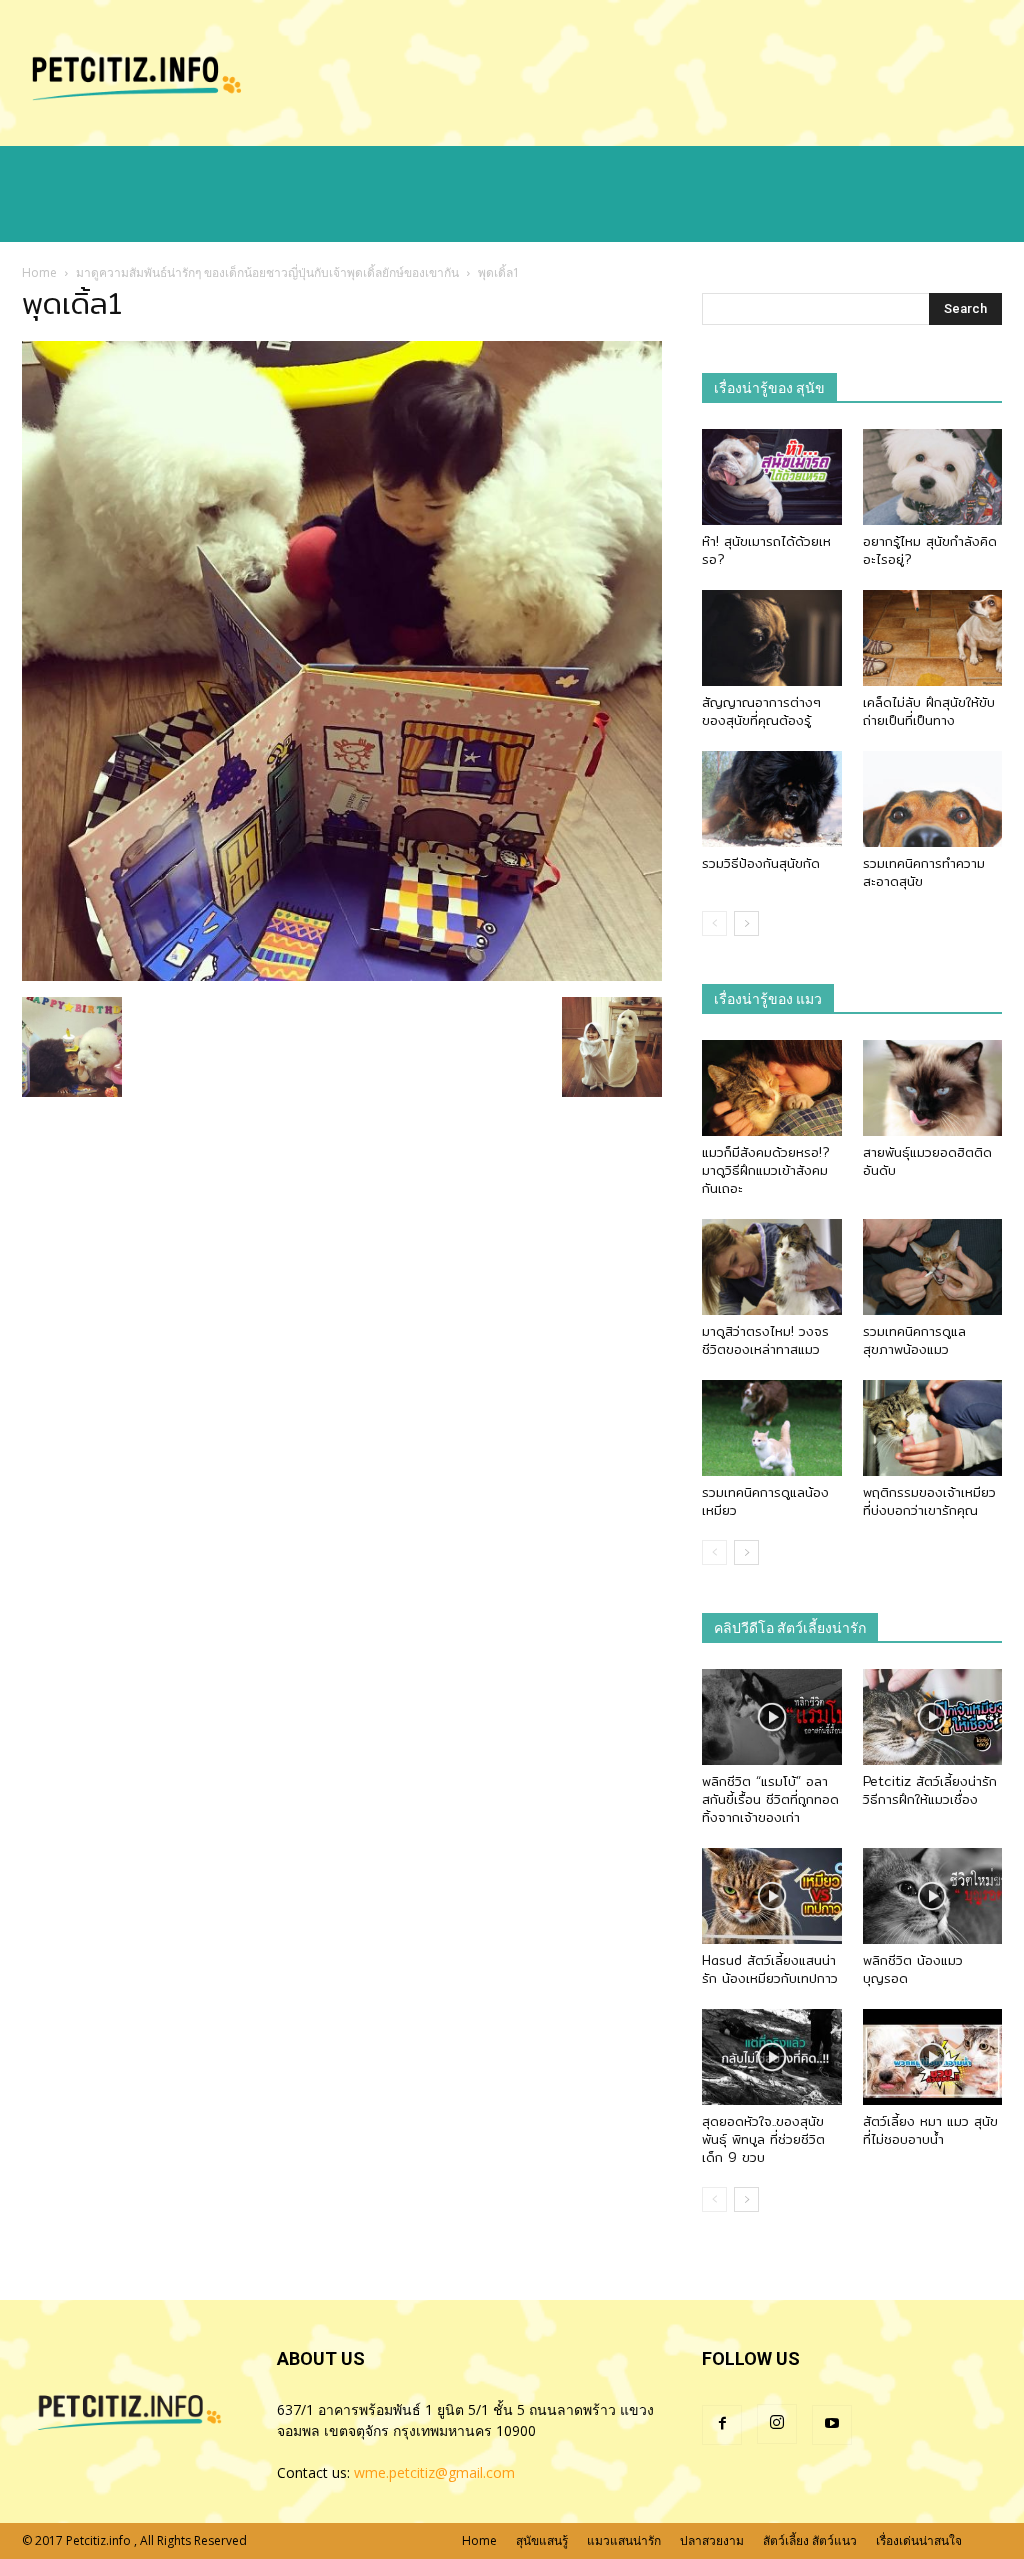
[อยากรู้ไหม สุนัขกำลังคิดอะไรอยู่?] (933, 477)
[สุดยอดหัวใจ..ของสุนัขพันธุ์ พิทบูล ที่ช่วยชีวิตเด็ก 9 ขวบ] (772, 2057)
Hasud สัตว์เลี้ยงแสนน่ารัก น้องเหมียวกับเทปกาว (770, 1969)
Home (39, 272)
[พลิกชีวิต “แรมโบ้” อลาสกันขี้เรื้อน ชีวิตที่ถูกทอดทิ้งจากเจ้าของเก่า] (772, 1717)
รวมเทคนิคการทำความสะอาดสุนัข (924, 872)
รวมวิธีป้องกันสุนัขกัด (761, 863)
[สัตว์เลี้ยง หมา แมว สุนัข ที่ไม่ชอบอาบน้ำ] (933, 2057)
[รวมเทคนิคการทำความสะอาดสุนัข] (933, 799)
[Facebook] (722, 2425)
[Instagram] (777, 2424)
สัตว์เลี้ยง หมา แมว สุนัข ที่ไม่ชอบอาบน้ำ (930, 2130)
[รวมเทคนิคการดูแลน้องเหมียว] (772, 1428)
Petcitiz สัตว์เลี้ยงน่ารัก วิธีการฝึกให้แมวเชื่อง (930, 1790)
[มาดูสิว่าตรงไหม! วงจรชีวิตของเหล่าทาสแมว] (772, 1267)
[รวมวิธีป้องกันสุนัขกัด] (772, 799)
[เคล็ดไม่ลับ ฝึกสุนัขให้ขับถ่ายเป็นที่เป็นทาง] (933, 638)
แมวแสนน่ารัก (624, 2540)
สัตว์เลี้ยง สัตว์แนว (810, 2540)
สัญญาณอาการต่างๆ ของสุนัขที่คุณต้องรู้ (761, 711)
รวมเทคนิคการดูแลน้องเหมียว (765, 1501)
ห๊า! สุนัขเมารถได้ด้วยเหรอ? (766, 550)
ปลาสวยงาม (712, 2540)
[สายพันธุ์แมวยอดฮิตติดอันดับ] (933, 1088)
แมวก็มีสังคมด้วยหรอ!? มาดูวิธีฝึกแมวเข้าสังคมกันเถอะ (766, 1170)
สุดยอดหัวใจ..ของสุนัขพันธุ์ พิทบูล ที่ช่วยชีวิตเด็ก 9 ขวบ (763, 2139)
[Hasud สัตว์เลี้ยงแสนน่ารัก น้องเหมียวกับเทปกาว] (772, 1896)
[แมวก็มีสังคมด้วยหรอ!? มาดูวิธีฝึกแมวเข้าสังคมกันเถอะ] (772, 1088)
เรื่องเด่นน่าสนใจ (919, 2540)
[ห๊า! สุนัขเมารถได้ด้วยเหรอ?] (772, 477)
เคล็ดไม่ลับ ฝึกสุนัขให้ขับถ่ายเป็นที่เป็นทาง (929, 711)
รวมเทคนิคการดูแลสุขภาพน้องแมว (914, 1340)
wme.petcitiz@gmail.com (434, 2472)
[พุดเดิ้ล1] (342, 976)
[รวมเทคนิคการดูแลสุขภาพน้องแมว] (933, 1267)
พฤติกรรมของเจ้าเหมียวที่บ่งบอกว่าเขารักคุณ (929, 1501)
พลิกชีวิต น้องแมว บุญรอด (913, 1969)
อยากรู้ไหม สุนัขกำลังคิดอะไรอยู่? (930, 550)
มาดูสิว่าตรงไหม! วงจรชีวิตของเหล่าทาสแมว (765, 1340)
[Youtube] (832, 2425)
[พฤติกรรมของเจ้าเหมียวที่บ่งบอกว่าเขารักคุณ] (933, 1428)
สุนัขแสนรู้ (542, 2540)
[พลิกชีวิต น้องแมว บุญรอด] (933, 1896)
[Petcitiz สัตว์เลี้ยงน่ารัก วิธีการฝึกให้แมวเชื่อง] (933, 1717)
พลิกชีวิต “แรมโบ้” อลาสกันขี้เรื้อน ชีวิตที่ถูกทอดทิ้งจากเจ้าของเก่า (770, 1799)
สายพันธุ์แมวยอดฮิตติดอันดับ (927, 1161)
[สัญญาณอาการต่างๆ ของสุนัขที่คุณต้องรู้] (772, 638)
